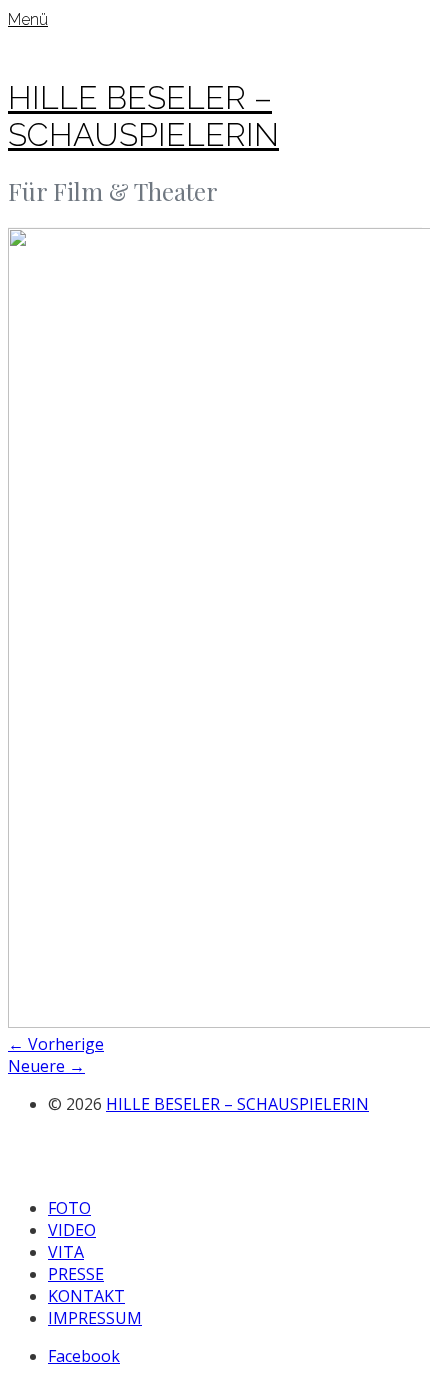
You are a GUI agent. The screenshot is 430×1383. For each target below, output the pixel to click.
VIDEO (72, 1230)
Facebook (84, 1356)
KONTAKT (86, 1296)
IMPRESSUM (95, 1318)
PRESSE (76, 1274)
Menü (28, 19)
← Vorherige (56, 1044)
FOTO (69, 1208)
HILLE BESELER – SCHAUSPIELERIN (143, 116)
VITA (66, 1252)
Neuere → (46, 1066)
